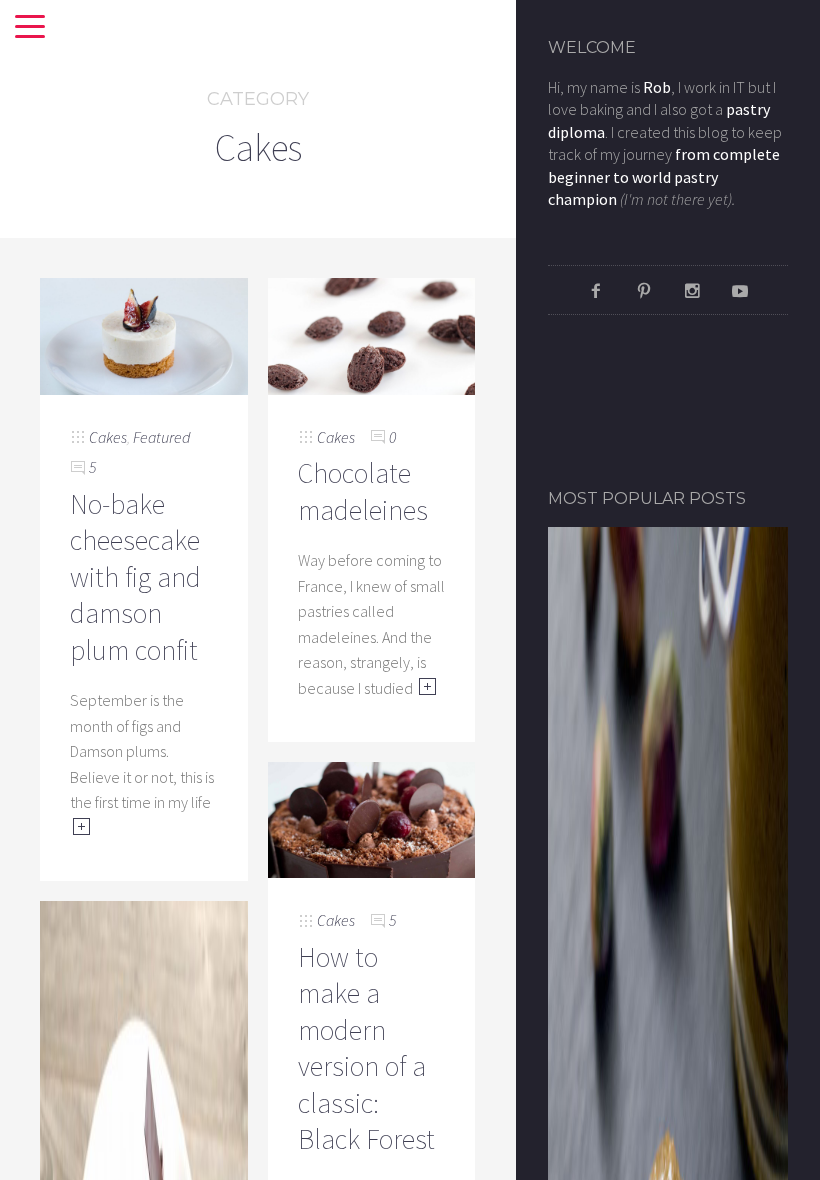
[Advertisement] (665, 400)
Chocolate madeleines (363, 491)
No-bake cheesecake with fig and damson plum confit (135, 577)
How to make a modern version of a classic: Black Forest (366, 1048)
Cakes (108, 437)
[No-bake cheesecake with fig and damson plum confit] (144, 334)
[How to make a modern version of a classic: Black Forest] (372, 818)
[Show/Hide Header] (30, 28)
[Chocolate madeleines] (372, 334)
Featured (161, 437)
